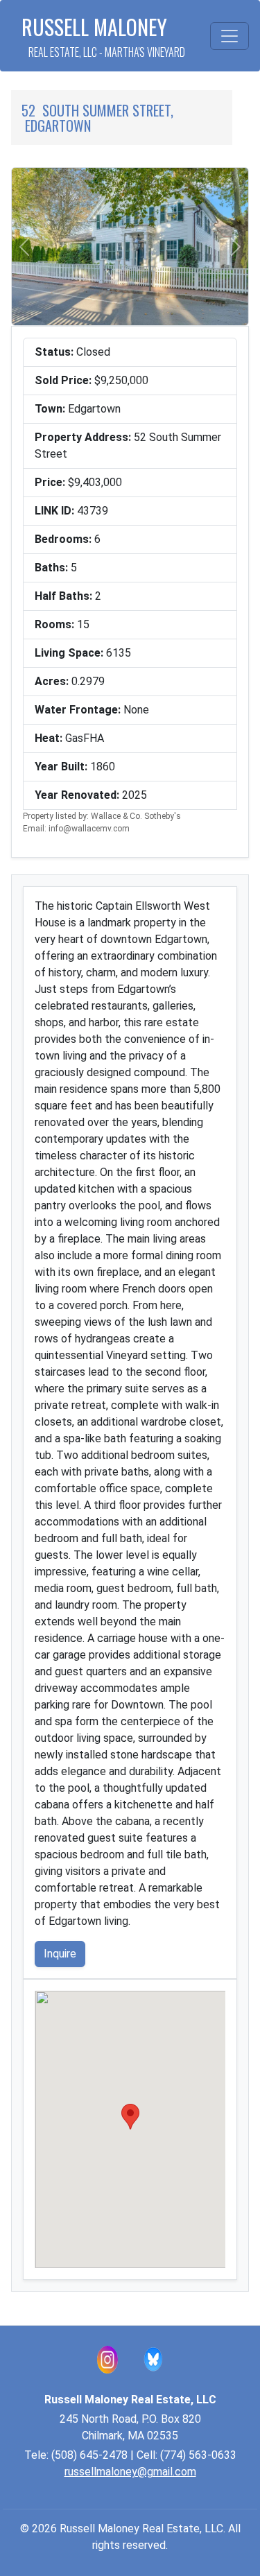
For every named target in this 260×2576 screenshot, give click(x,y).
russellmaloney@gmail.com (130, 2472)
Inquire (60, 1954)
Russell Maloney (103, 36)
